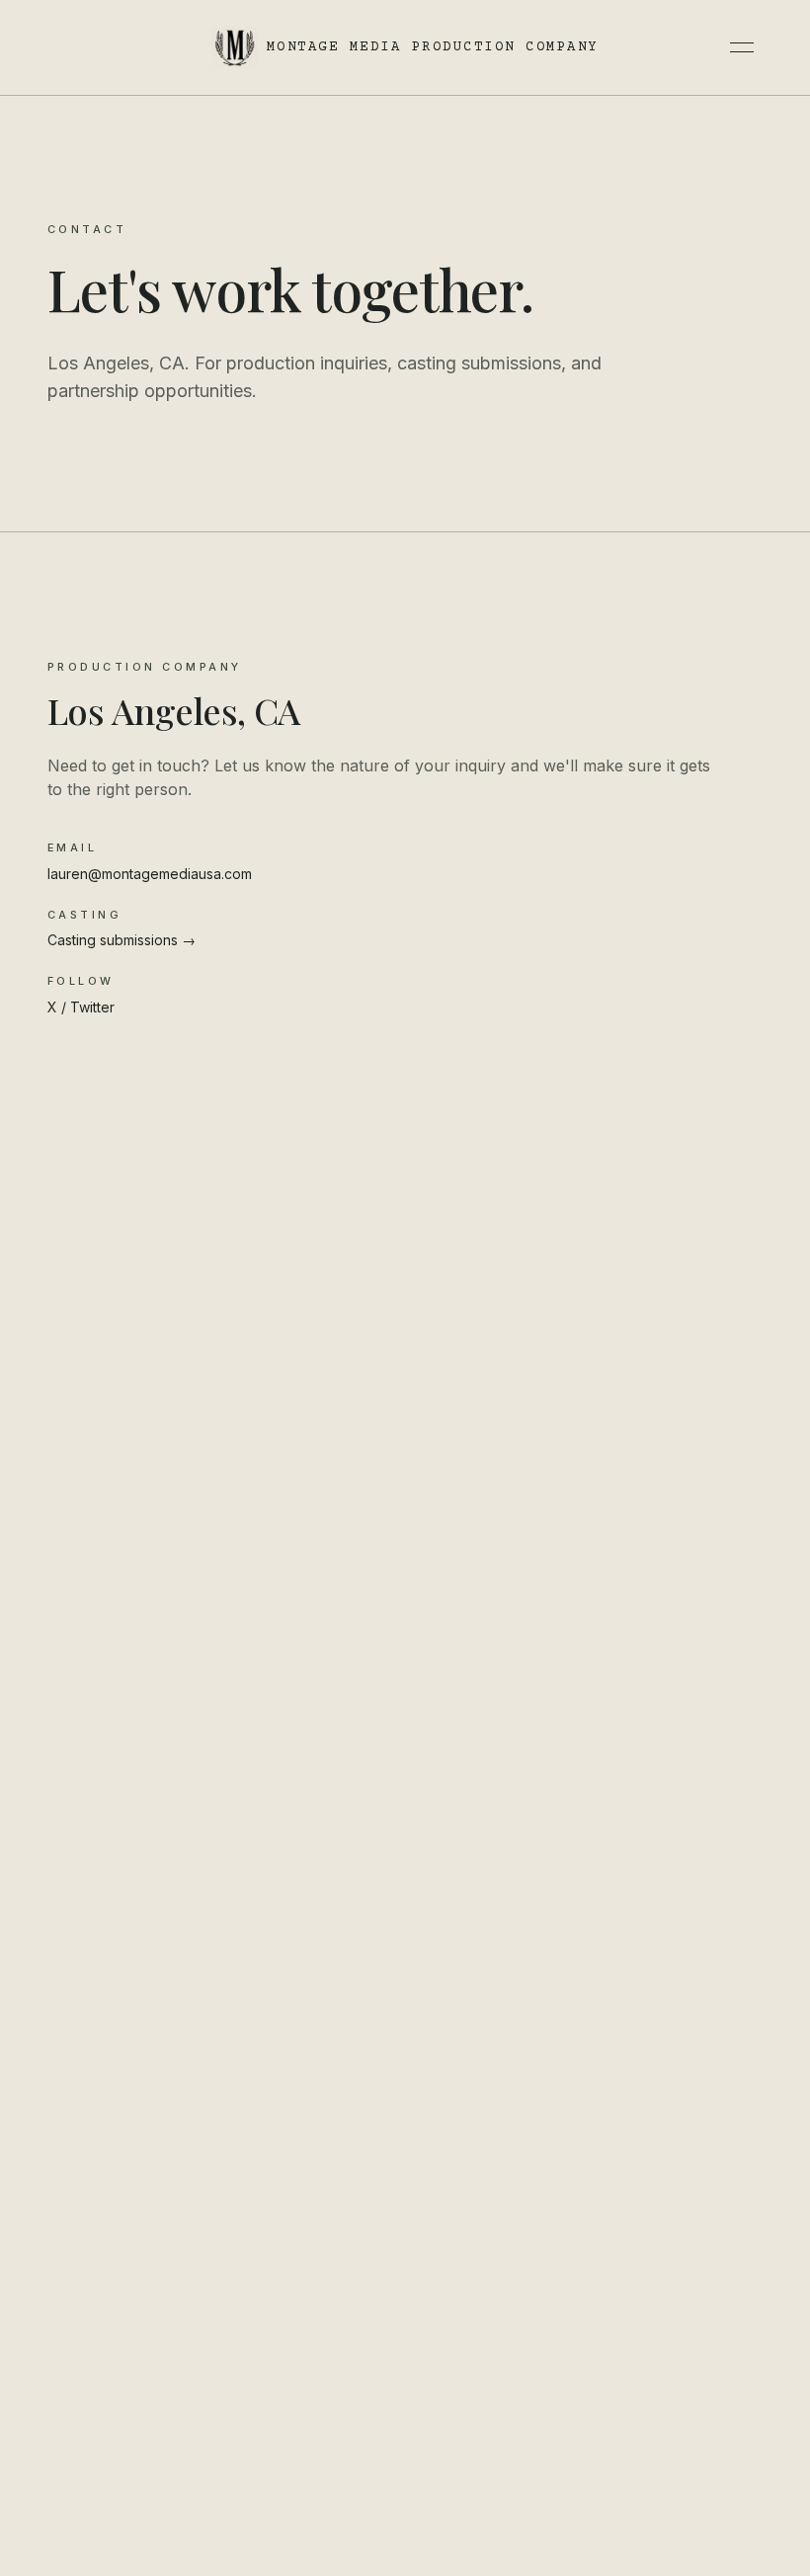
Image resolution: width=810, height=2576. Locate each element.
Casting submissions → (121, 940)
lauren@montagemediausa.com (150, 874)
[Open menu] (742, 47)
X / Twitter (81, 1007)
